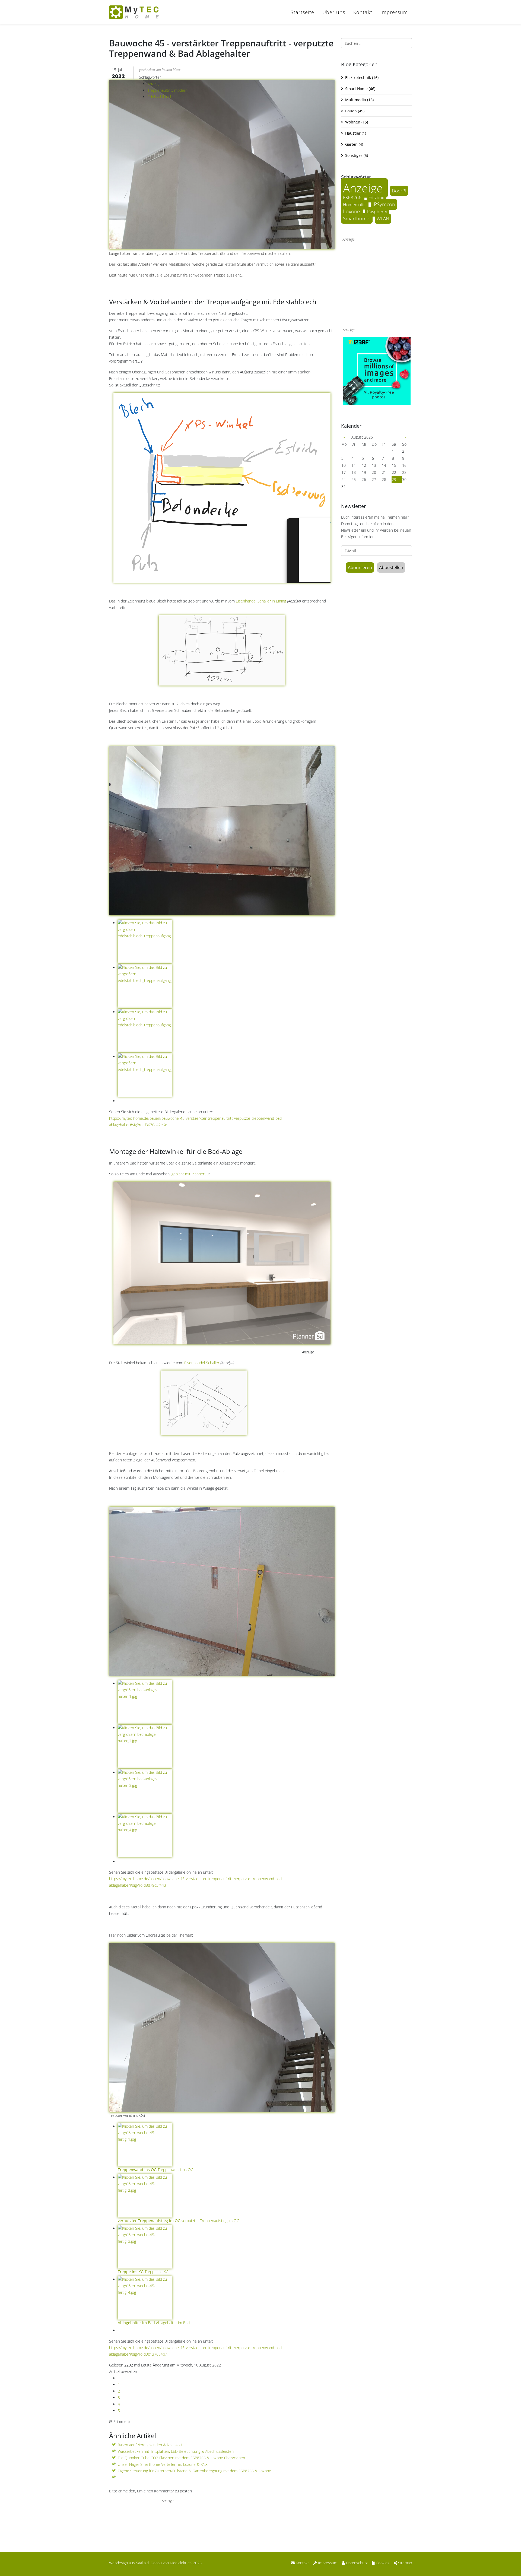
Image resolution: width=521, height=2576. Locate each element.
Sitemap (404, 2563)
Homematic (355, 205)
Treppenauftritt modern (168, 90)
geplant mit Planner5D (190, 1174)
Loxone (352, 211)
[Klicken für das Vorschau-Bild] (222, 156)
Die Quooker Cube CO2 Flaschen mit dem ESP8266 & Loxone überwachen (181, 2458)
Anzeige (154, 84)
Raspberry (377, 212)
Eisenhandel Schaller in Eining (261, 601)
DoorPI (399, 191)
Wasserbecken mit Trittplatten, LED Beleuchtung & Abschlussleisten (176, 2451)
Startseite (302, 12)
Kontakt (363, 12)
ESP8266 (353, 197)
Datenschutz (356, 2563)
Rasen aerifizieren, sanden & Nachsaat (150, 2445)
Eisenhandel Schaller (202, 1363)
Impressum (394, 12)
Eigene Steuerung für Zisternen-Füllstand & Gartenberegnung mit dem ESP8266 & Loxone (194, 2471)
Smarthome (357, 218)
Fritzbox (376, 198)
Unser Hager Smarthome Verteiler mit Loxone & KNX (163, 2464)
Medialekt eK (181, 2563)
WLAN (383, 219)
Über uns (334, 12)
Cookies (382, 2563)
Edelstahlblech (160, 97)
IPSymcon (384, 204)
